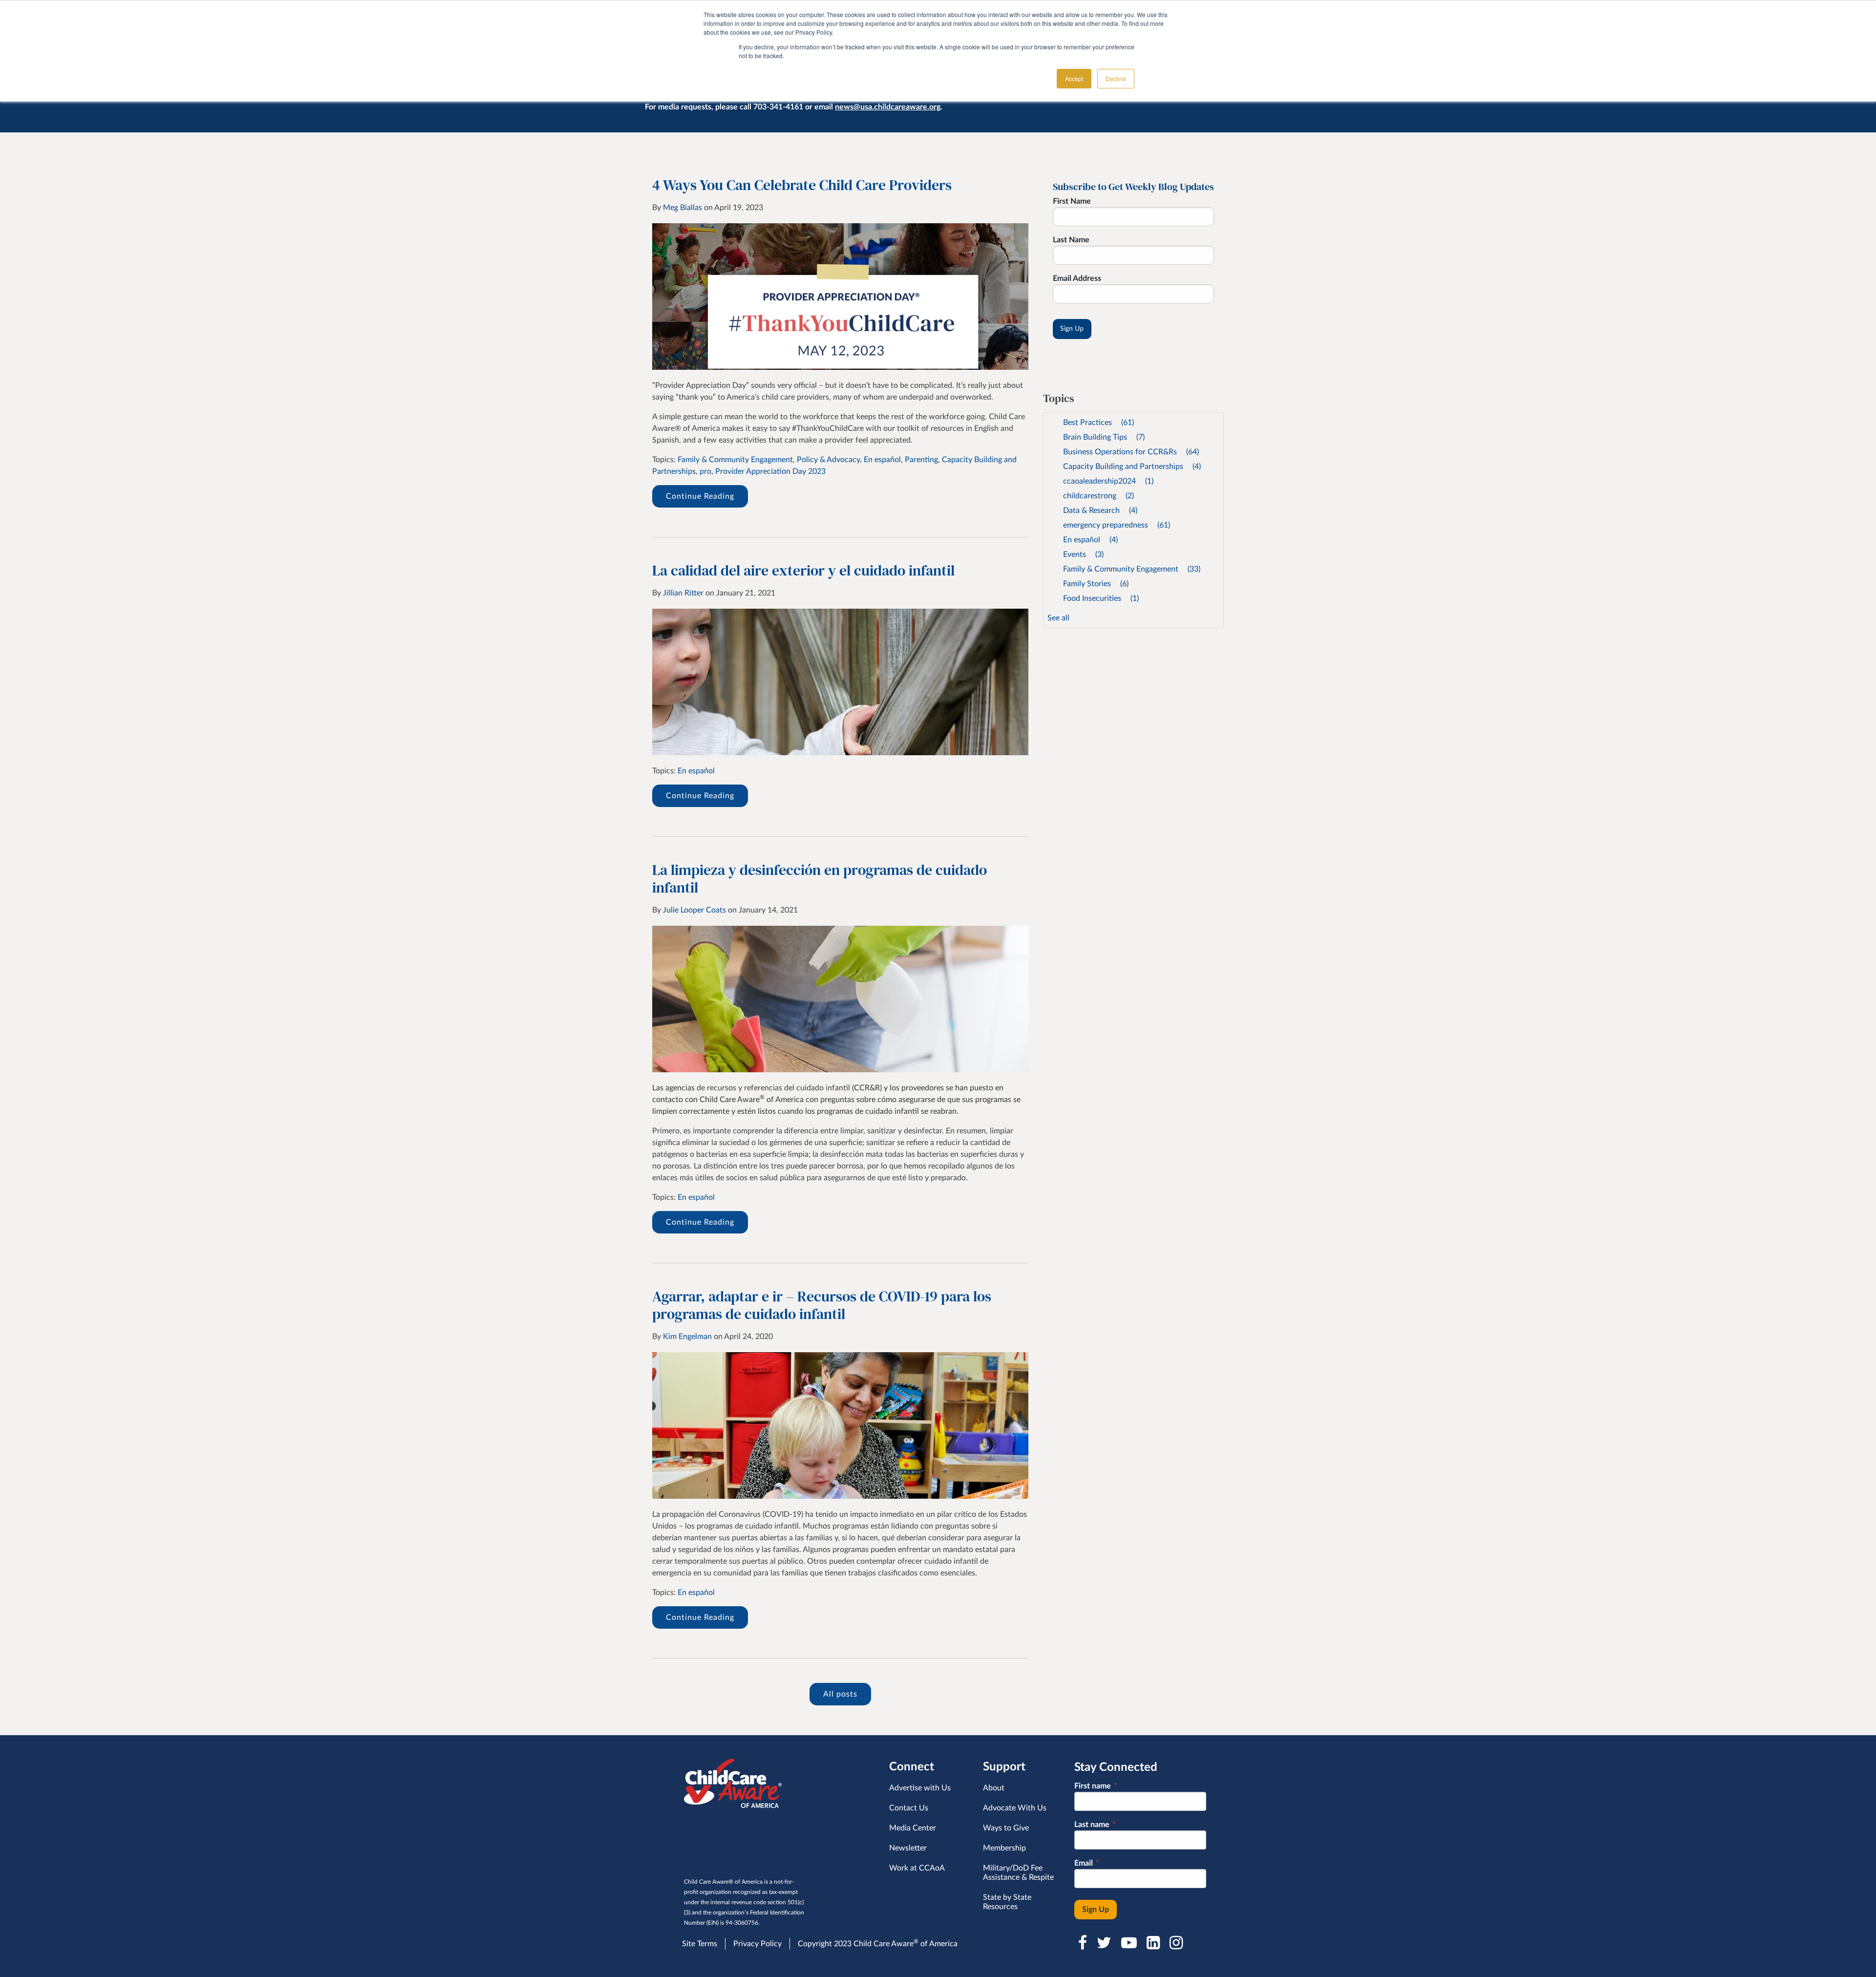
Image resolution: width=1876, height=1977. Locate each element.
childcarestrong (1098, 496)
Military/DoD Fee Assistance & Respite (1018, 1873)
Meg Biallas (682, 208)
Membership (1004, 1848)
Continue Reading (700, 496)
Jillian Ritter (683, 593)
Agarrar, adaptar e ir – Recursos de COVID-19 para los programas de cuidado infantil (822, 1305)
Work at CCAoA (917, 1868)
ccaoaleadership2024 (1108, 481)
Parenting (921, 460)
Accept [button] (1074, 78)
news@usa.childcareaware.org (888, 107)
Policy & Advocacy (828, 460)
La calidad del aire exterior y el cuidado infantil (803, 570)
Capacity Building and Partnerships (1132, 467)
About (994, 1788)
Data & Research (1100, 510)
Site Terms (700, 1944)
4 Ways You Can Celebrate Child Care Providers (802, 185)
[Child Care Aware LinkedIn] (1154, 1943)
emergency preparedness (1117, 525)
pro (705, 471)
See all (1058, 618)
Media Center (913, 1828)
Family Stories (1096, 584)
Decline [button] (1116, 78)
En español (882, 460)
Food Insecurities (1101, 598)
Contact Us (909, 1808)
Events (1083, 554)
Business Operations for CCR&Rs (1131, 452)
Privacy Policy (757, 1944)
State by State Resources (1007, 1902)
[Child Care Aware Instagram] (1177, 1943)
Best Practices (1098, 423)
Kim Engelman (687, 1337)
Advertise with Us (920, 1788)
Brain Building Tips (1104, 437)
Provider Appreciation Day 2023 (770, 471)
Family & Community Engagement (735, 460)
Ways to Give (1006, 1828)
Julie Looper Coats (694, 910)
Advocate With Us (1015, 1808)
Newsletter (908, 1848)
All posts (840, 1694)
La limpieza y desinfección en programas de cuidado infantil (820, 879)
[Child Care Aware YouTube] (1130, 1943)
